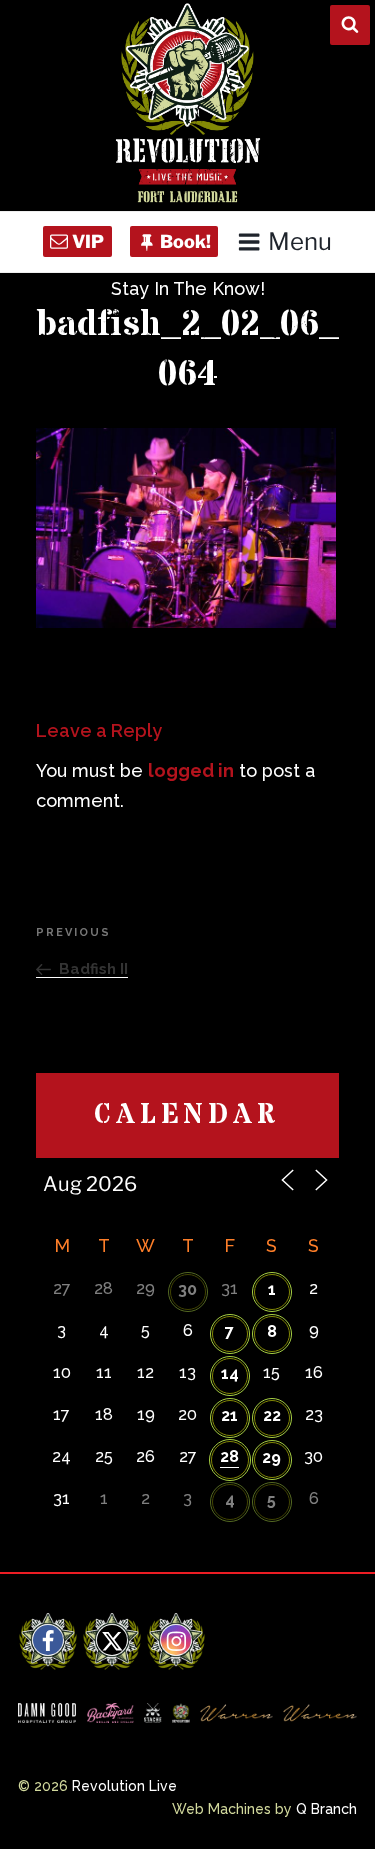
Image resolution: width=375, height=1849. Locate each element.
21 (229, 1415)
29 (271, 1457)
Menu (300, 241)
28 (229, 1456)
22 (272, 1415)
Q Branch (326, 1809)
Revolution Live (124, 1786)
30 (187, 1289)
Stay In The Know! (188, 288)
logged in (191, 770)
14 (230, 1373)
